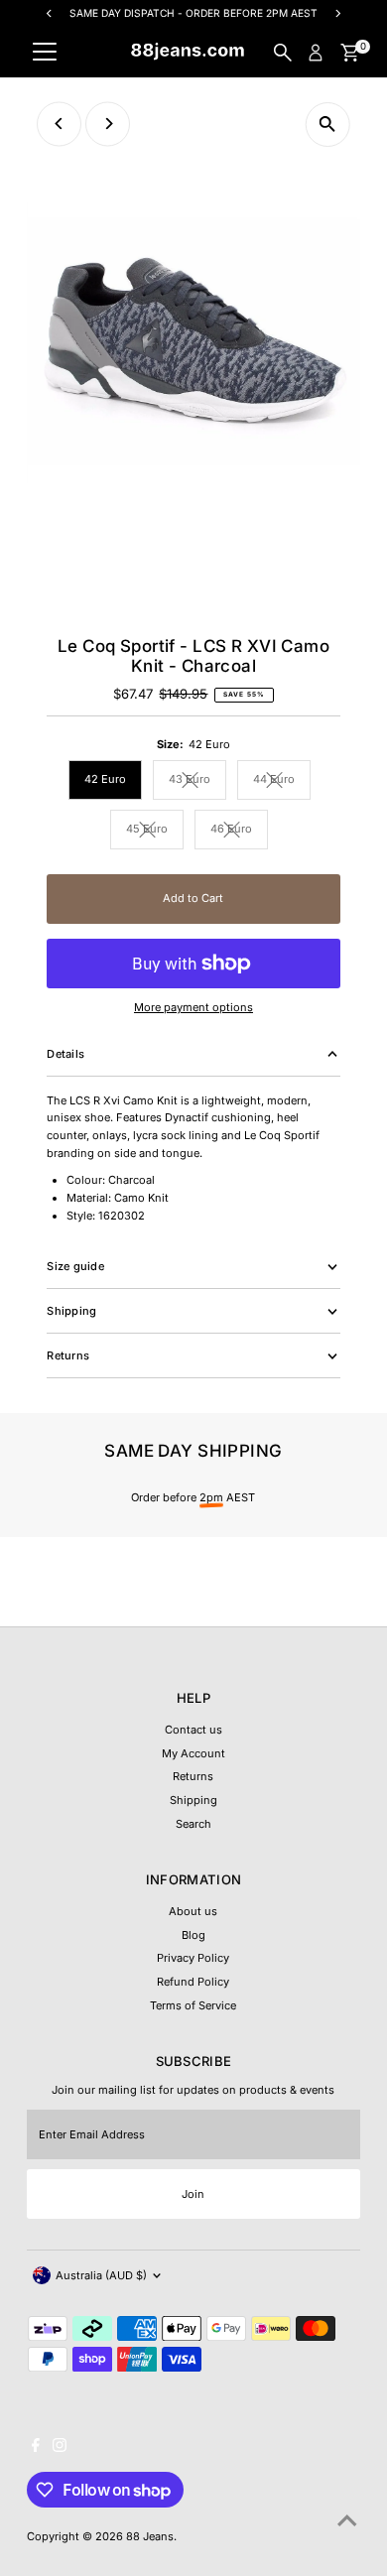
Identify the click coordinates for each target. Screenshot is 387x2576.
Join (193, 2194)
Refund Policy (193, 1982)
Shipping (193, 1800)
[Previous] (59, 124)
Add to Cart (193, 898)
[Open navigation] (45, 53)
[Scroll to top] (347, 2521)
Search (193, 1824)
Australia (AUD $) (101, 2275)
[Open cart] (350, 53)
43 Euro (197, 781)
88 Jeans (150, 2536)
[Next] (108, 124)
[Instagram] (60, 2448)
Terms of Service (193, 2005)
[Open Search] (283, 53)
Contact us (193, 1730)
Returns (193, 1776)
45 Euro (155, 831)
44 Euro (282, 781)
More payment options (193, 1007)
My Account (193, 1753)
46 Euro (239, 831)
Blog (193, 1935)
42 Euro (105, 779)
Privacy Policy (193, 1958)
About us (193, 1911)
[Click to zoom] (328, 125)
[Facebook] (36, 2448)
